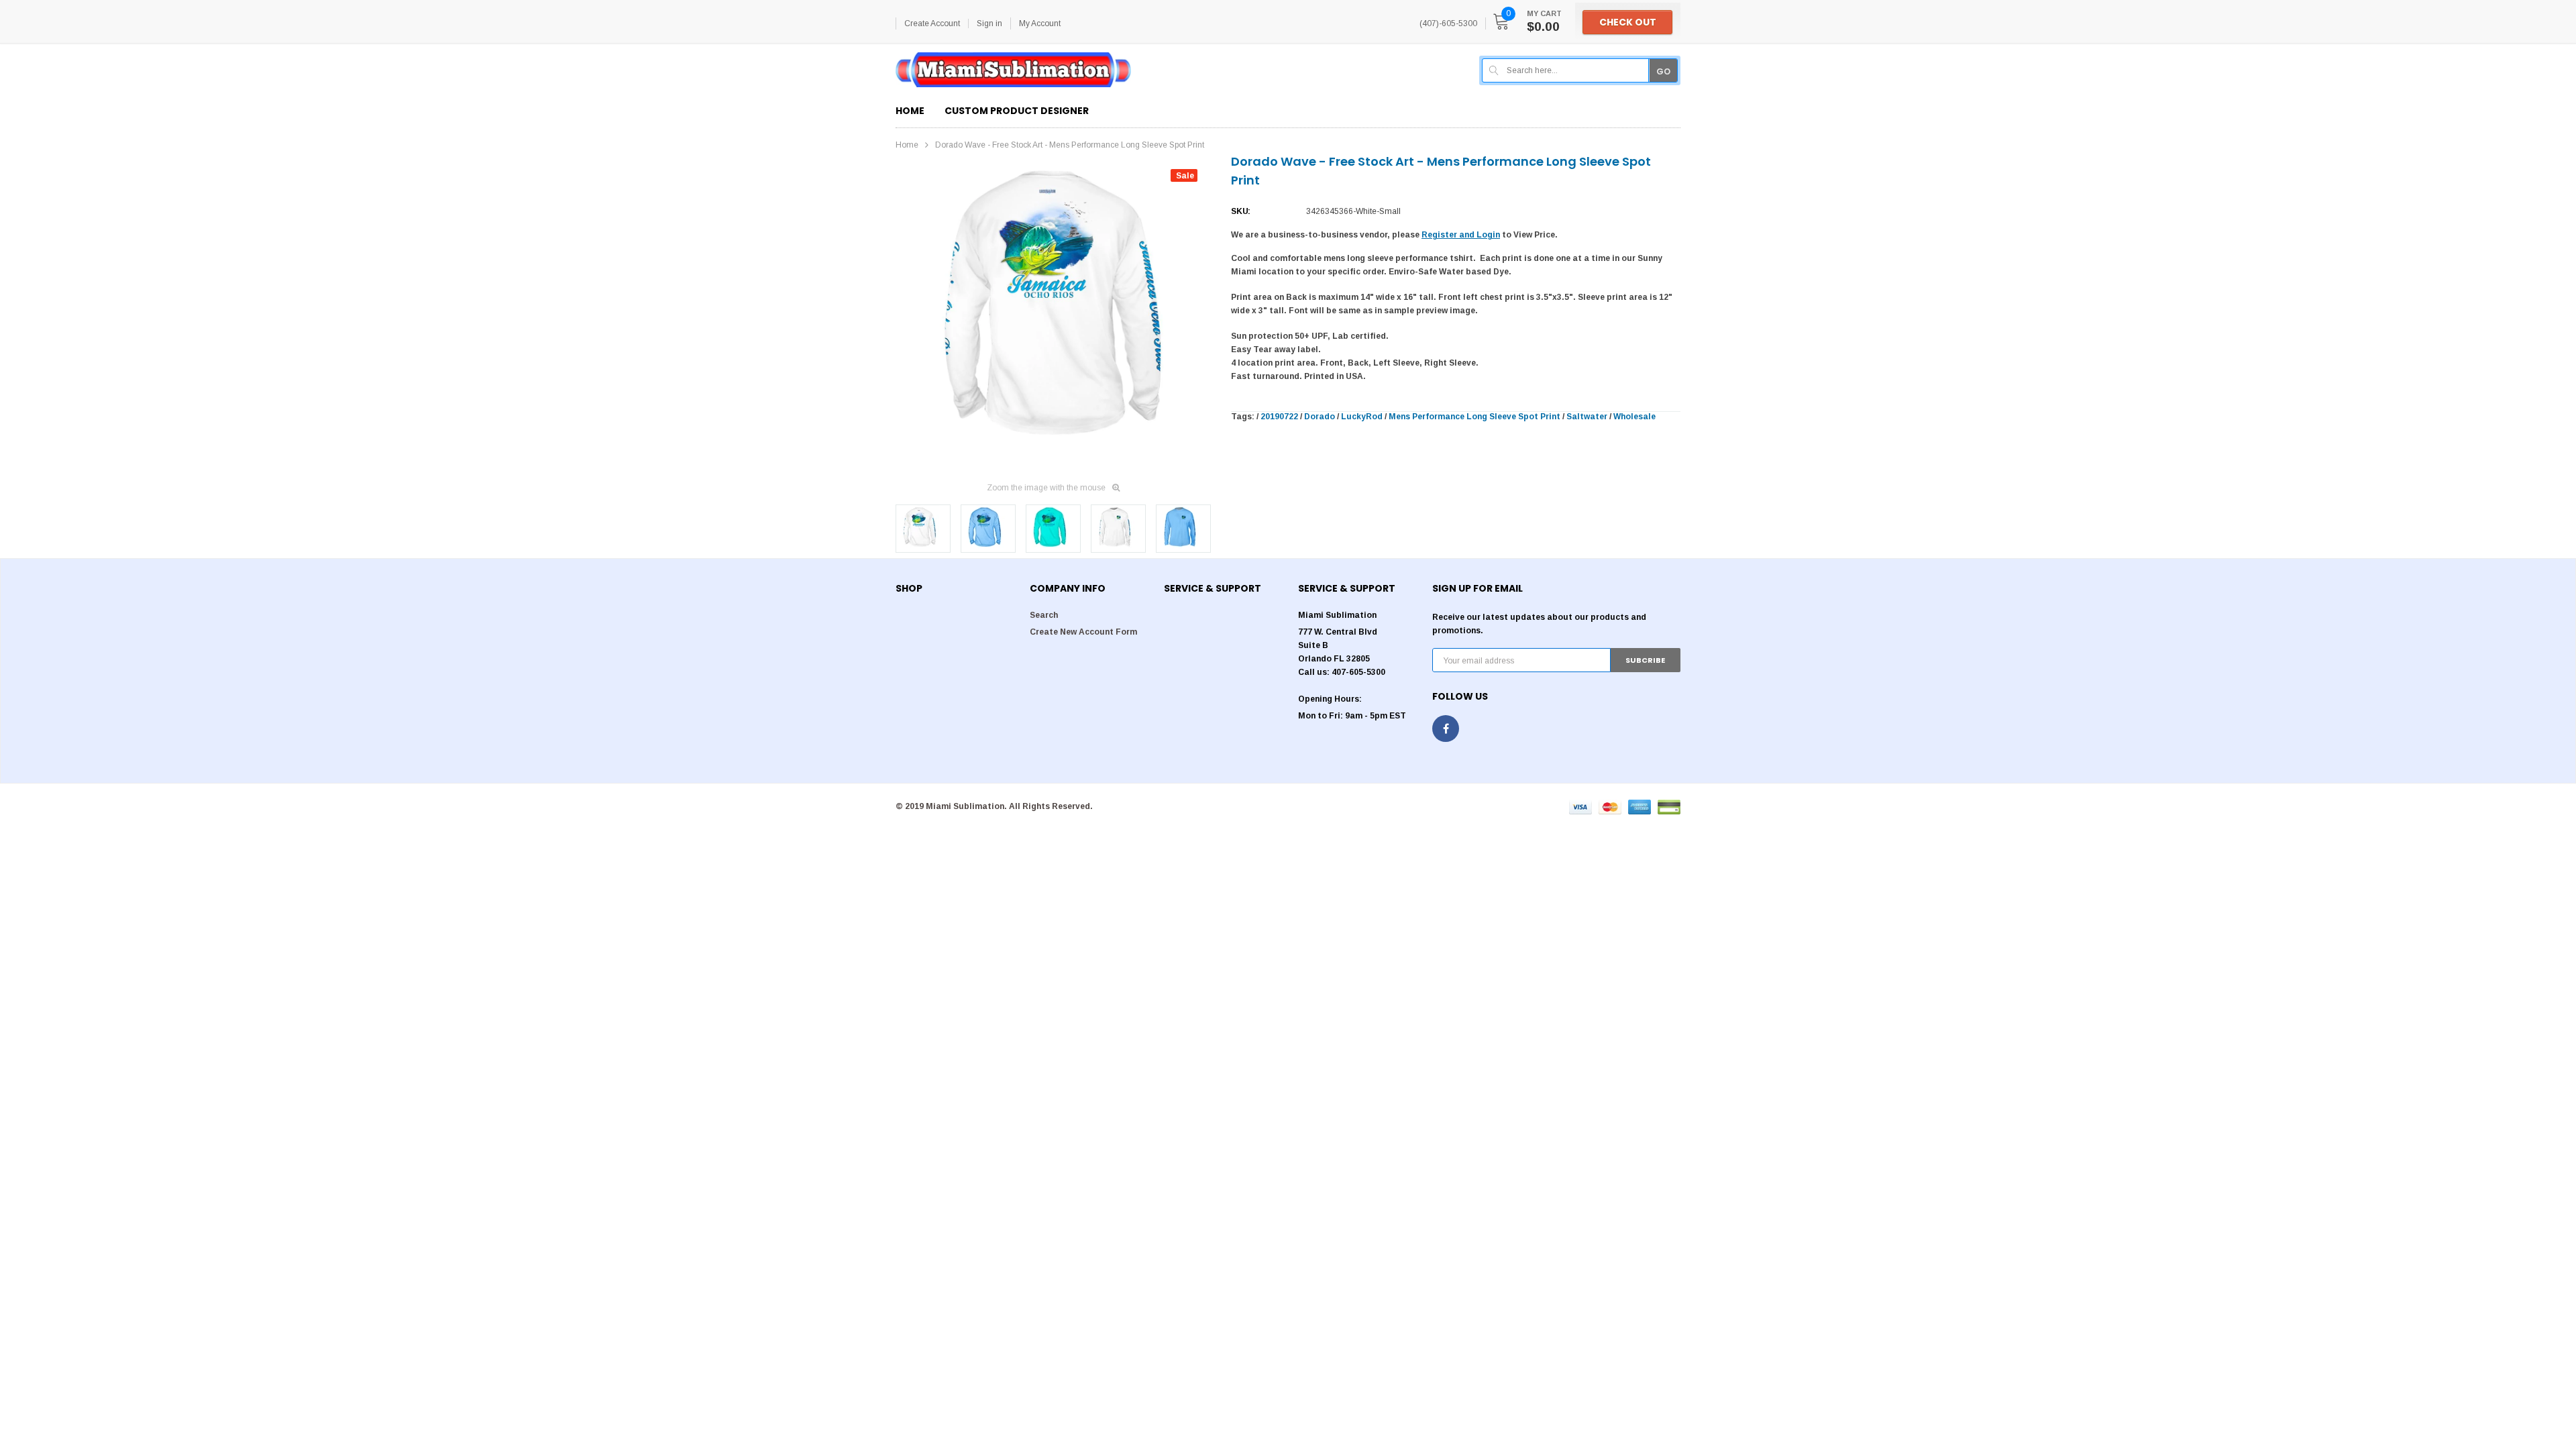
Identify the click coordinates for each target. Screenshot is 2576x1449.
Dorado (1320, 417)
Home (907, 145)
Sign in (989, 23)
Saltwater (1587, 417)
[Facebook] (1446, 729)
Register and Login (1461, 235)
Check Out (1628, 22)
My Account (1040, 23)
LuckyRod (1362, 417)
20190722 (1279, 417)
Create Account (932, 23)
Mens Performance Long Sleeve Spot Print (1474, 417)
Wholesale (1634, 417)
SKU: (1241, 211)
